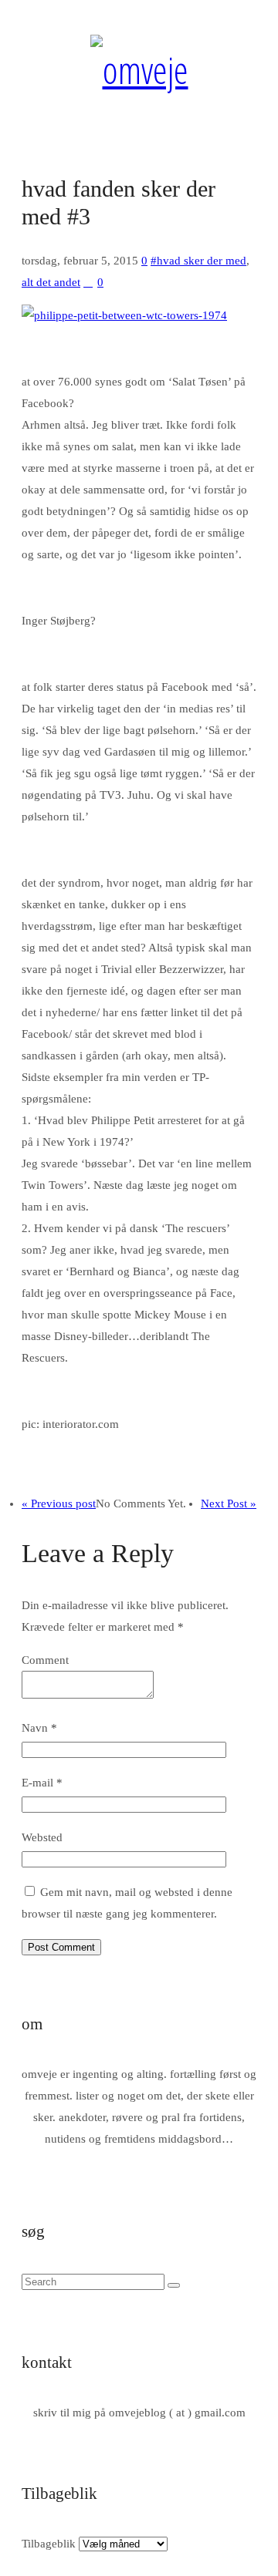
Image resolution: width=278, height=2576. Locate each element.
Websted (42, 1837)
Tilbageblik (49, 2544)
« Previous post (59, 1504)
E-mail (42, 1783)
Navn (39, 1728)
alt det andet (51, 282)
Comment (45, 1660)
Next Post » (229, 1504)
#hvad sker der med (198, 261)
